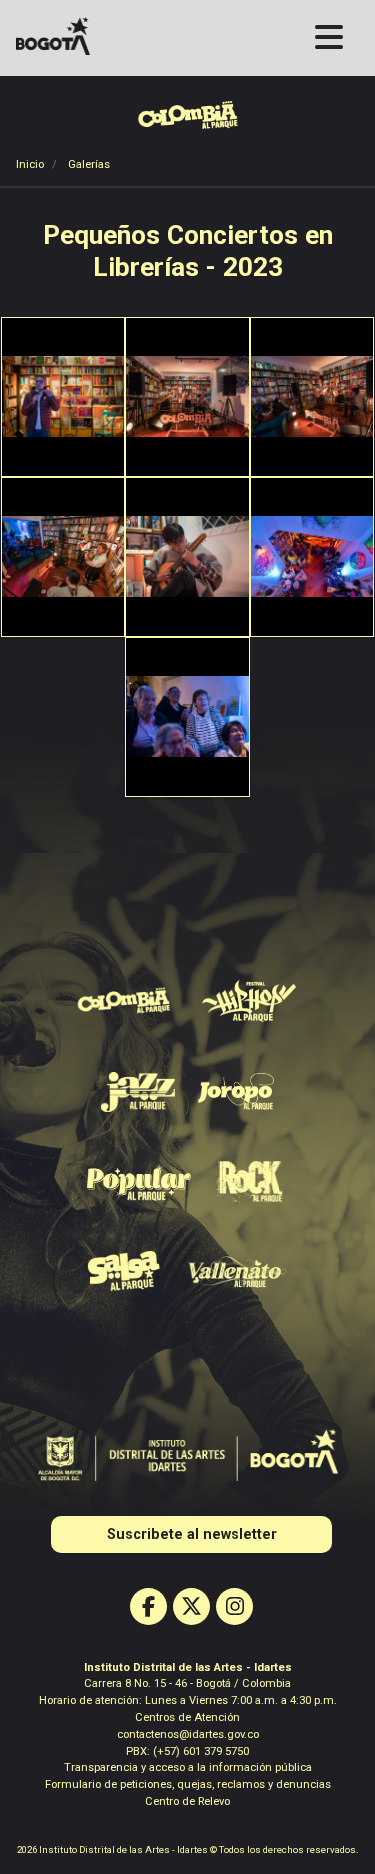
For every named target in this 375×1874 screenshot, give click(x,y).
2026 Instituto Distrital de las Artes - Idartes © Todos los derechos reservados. (188, 1849)
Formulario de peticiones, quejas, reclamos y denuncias (188, 1784)
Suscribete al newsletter (192, 1534)
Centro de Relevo (187, 1801)
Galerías (89, 164)
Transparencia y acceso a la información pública (188, 1767)
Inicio (30, 164)
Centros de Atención (187, 1717)
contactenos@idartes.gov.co (188, 1734)
